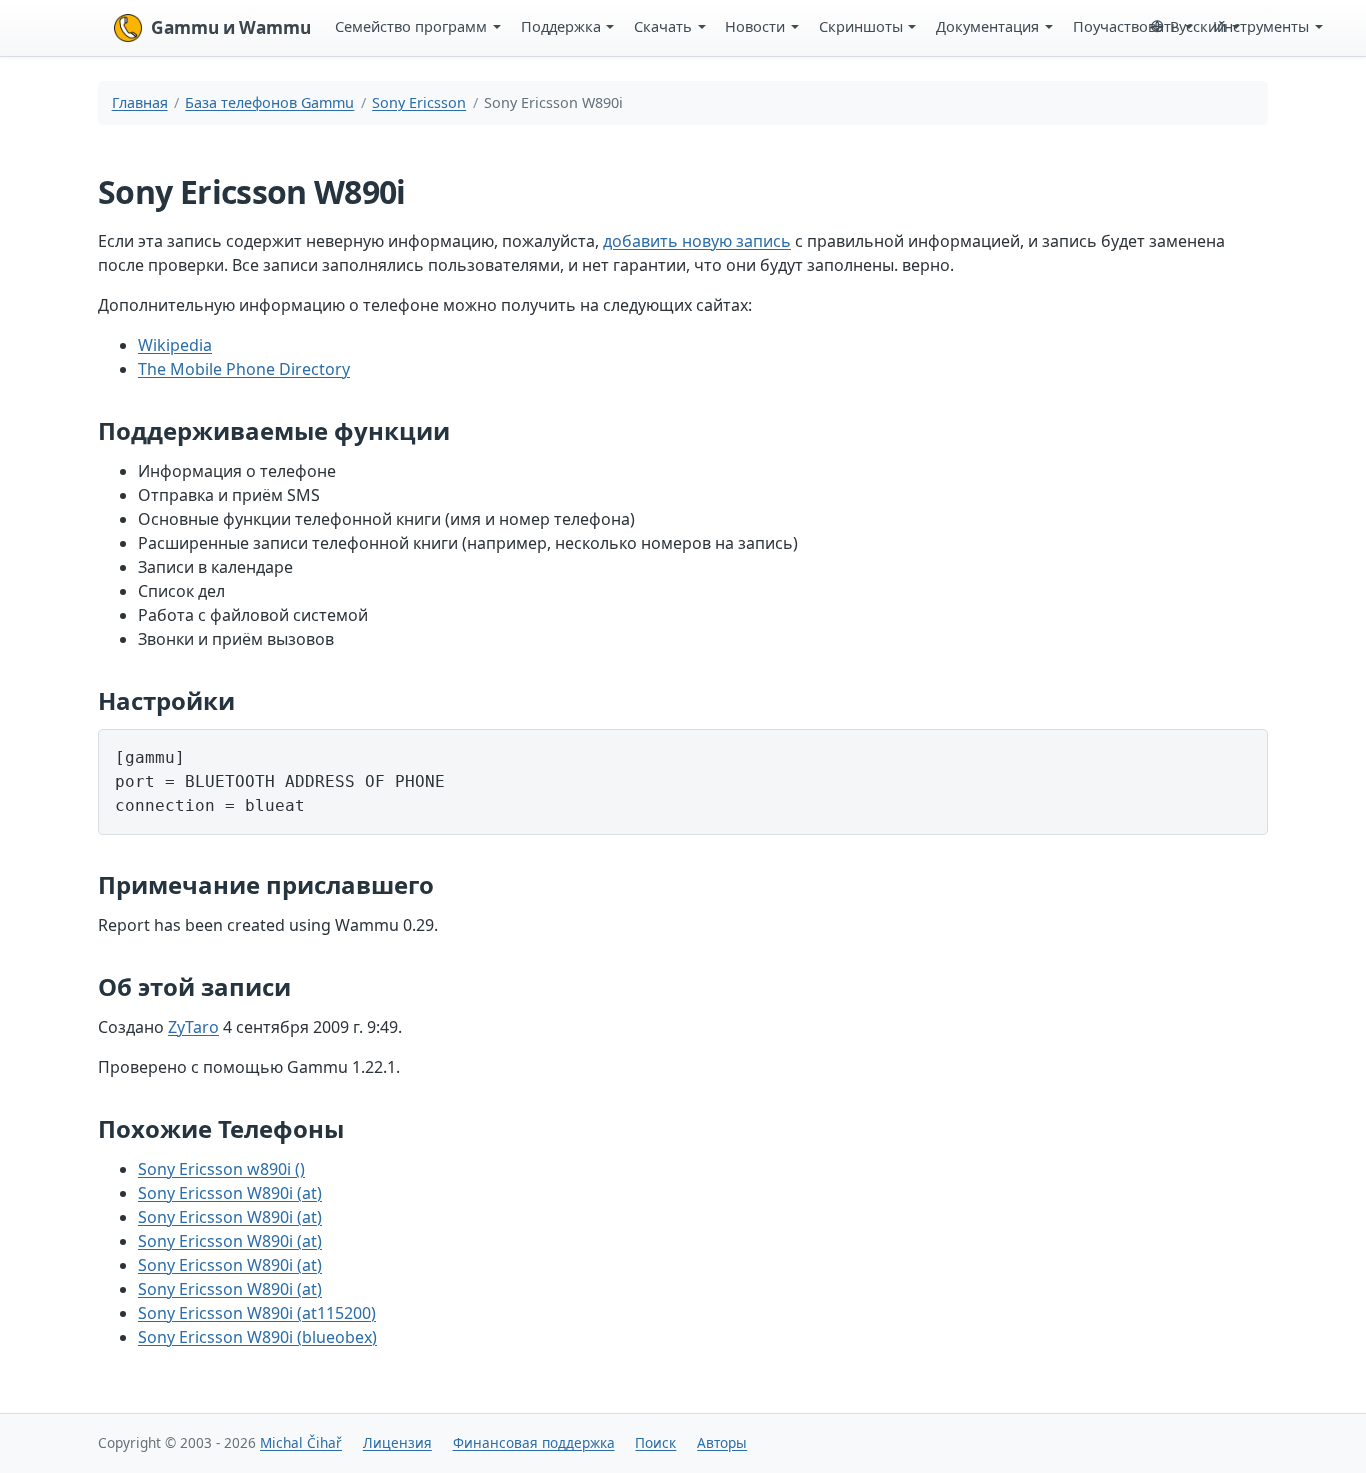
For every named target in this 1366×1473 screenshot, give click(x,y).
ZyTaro (193, 1027)
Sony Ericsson (419, 102)
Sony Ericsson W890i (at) (230, 1193)
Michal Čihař (301, 1442)
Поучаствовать (1126, 26)
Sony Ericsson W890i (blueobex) (257, 1337)
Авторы (722, 1442)
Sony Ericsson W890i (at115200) (257, 1313)
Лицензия (397, 1442)
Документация (987, 26)
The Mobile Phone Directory (244, 369)
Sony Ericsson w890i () (221, 1169)
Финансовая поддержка (534, 1442)
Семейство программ (411, 26)
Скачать (663, 26)
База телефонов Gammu (269, 102)
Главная (140, 102)
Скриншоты (861, 26)
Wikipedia (175, 345)
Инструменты (1261, 26)
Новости (755, 26)
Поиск (655, 1442)
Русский (1198, 26)
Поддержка (561, 26)
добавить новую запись (697, 241)
